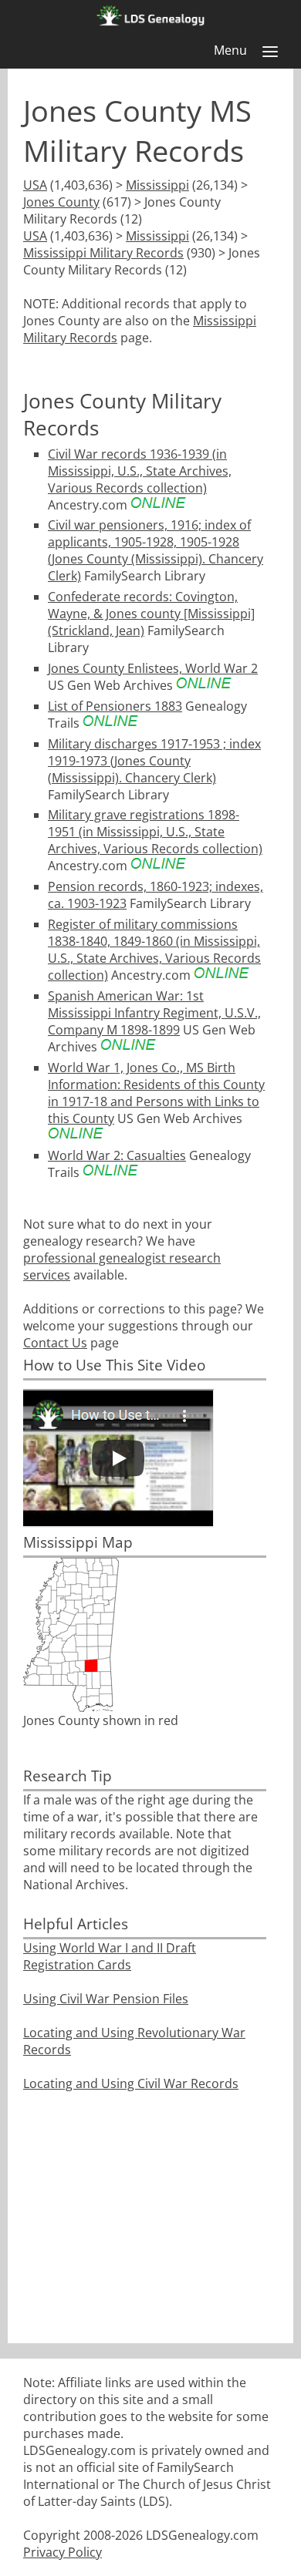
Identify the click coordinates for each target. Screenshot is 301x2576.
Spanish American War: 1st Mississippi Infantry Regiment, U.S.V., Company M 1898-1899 (154, 1013)
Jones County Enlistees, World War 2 (153, 668)
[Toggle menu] (270, 52)
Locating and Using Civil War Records (131, 2083)
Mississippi (157, 185)
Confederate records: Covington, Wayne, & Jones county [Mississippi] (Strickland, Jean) (151, 614)
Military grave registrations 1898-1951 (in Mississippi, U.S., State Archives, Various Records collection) (155, 832)
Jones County (61, 202)
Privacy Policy (63, 2552)
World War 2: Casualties (117, 1155)
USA (35, 185)
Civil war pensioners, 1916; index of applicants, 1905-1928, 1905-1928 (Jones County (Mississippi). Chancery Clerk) (156, 550)
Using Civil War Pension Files (106, 1999)
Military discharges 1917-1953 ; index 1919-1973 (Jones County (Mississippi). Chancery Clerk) (154, 761)
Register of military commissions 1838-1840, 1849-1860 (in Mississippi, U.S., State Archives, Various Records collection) (154, 950)
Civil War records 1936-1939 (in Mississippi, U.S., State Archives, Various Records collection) (140, 471)
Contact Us (55, 1343)
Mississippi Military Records (103, 253)
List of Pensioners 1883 (115, 706)
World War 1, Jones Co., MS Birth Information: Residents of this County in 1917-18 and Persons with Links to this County (156, 1093)
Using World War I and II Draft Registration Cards (110, 1956)
